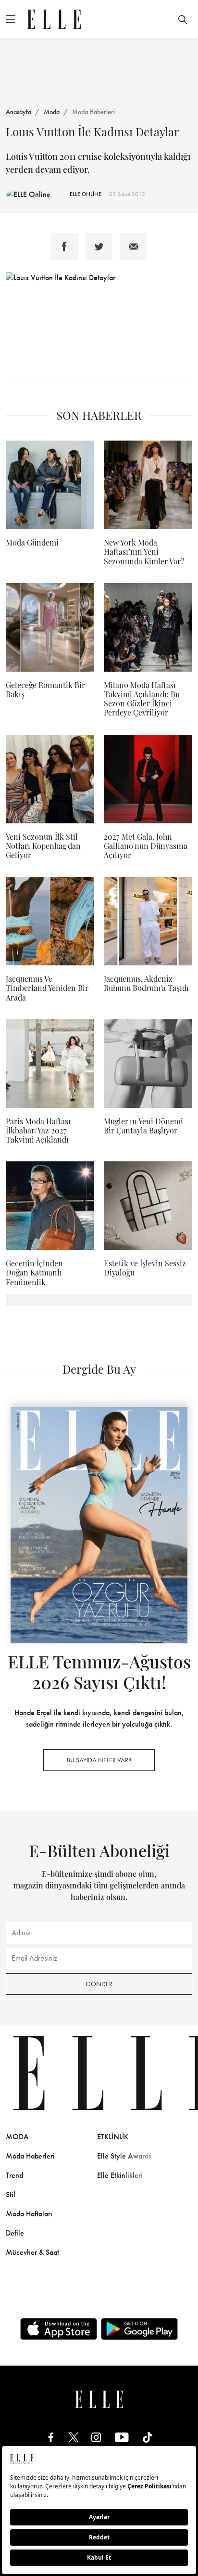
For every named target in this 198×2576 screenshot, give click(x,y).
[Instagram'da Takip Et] (96, 2437)
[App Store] (59, 2329)
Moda (52, 112)
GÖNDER (99, 1984)
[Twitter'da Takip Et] (74, 2437)
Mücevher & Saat (32, 2252)
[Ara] (183, 19)
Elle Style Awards (124, 2156)
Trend (14, 2175)
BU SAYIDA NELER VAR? (99, 1760)
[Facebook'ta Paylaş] (64, 247)
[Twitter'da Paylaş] (99, 247)
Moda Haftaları (29, 2214)
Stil (11, 2194)
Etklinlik (113, 2137)
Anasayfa (19, 112)
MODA (17, 2137)
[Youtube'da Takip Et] (122, 2437)
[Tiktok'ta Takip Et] (148, 2437)
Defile (15, 2233)
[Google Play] (139, 2329)
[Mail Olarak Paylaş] (134, 247)
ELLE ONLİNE (86, 194)
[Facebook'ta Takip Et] (51, 2437)
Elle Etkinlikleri (120, 2175)
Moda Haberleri (93, 112)
